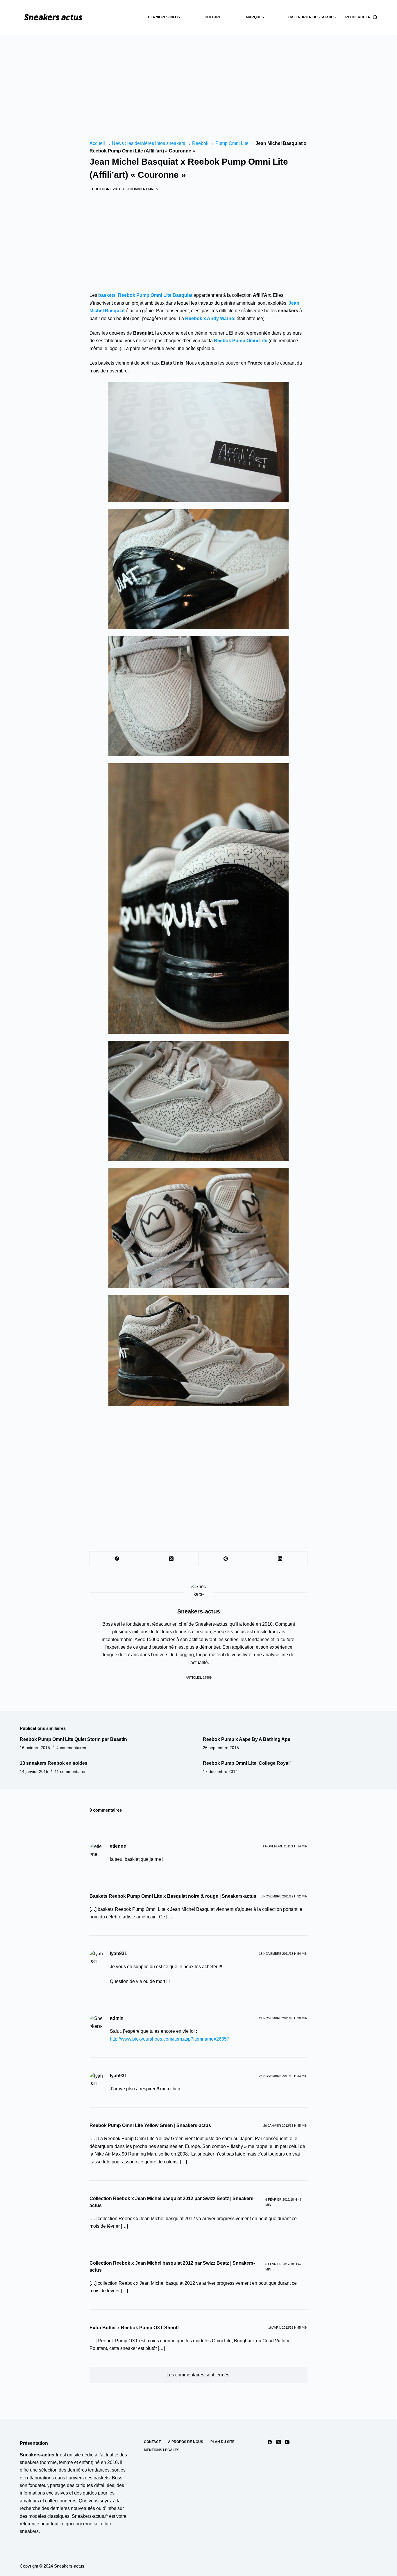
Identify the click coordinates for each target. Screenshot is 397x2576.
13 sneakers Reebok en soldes (54, 1763)
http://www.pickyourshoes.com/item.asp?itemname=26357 (170, 2039)
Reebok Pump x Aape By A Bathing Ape (247, 1739)
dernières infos (164, 17)
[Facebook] (117, 1559)
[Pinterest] (226, 1559)
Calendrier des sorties (312, 17)
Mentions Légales (162, 2450)
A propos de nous (186, 2442)
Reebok (200, 143)
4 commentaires (71, 1748)
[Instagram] (287, 2442)
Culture (213, 17)
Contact (152, 2442)
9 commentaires (142, 189)
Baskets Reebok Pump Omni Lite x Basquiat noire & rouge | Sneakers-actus (173, 1896)
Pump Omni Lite (232, 143)
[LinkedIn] (280, 1559)
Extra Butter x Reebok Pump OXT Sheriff (134, 2328)
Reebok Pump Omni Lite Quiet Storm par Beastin (73, 1739)
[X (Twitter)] (171, 1559)
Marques (255, 17)
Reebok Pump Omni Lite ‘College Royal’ (247, 1763)
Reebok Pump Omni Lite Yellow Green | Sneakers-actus (150, 2125)
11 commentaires (70, 1771)
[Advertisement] (199, 79)
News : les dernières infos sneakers (149, 143)
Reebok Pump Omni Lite (241, 341)
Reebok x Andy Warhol (211, 318)
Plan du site (222, 2442)
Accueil (97, 143)
